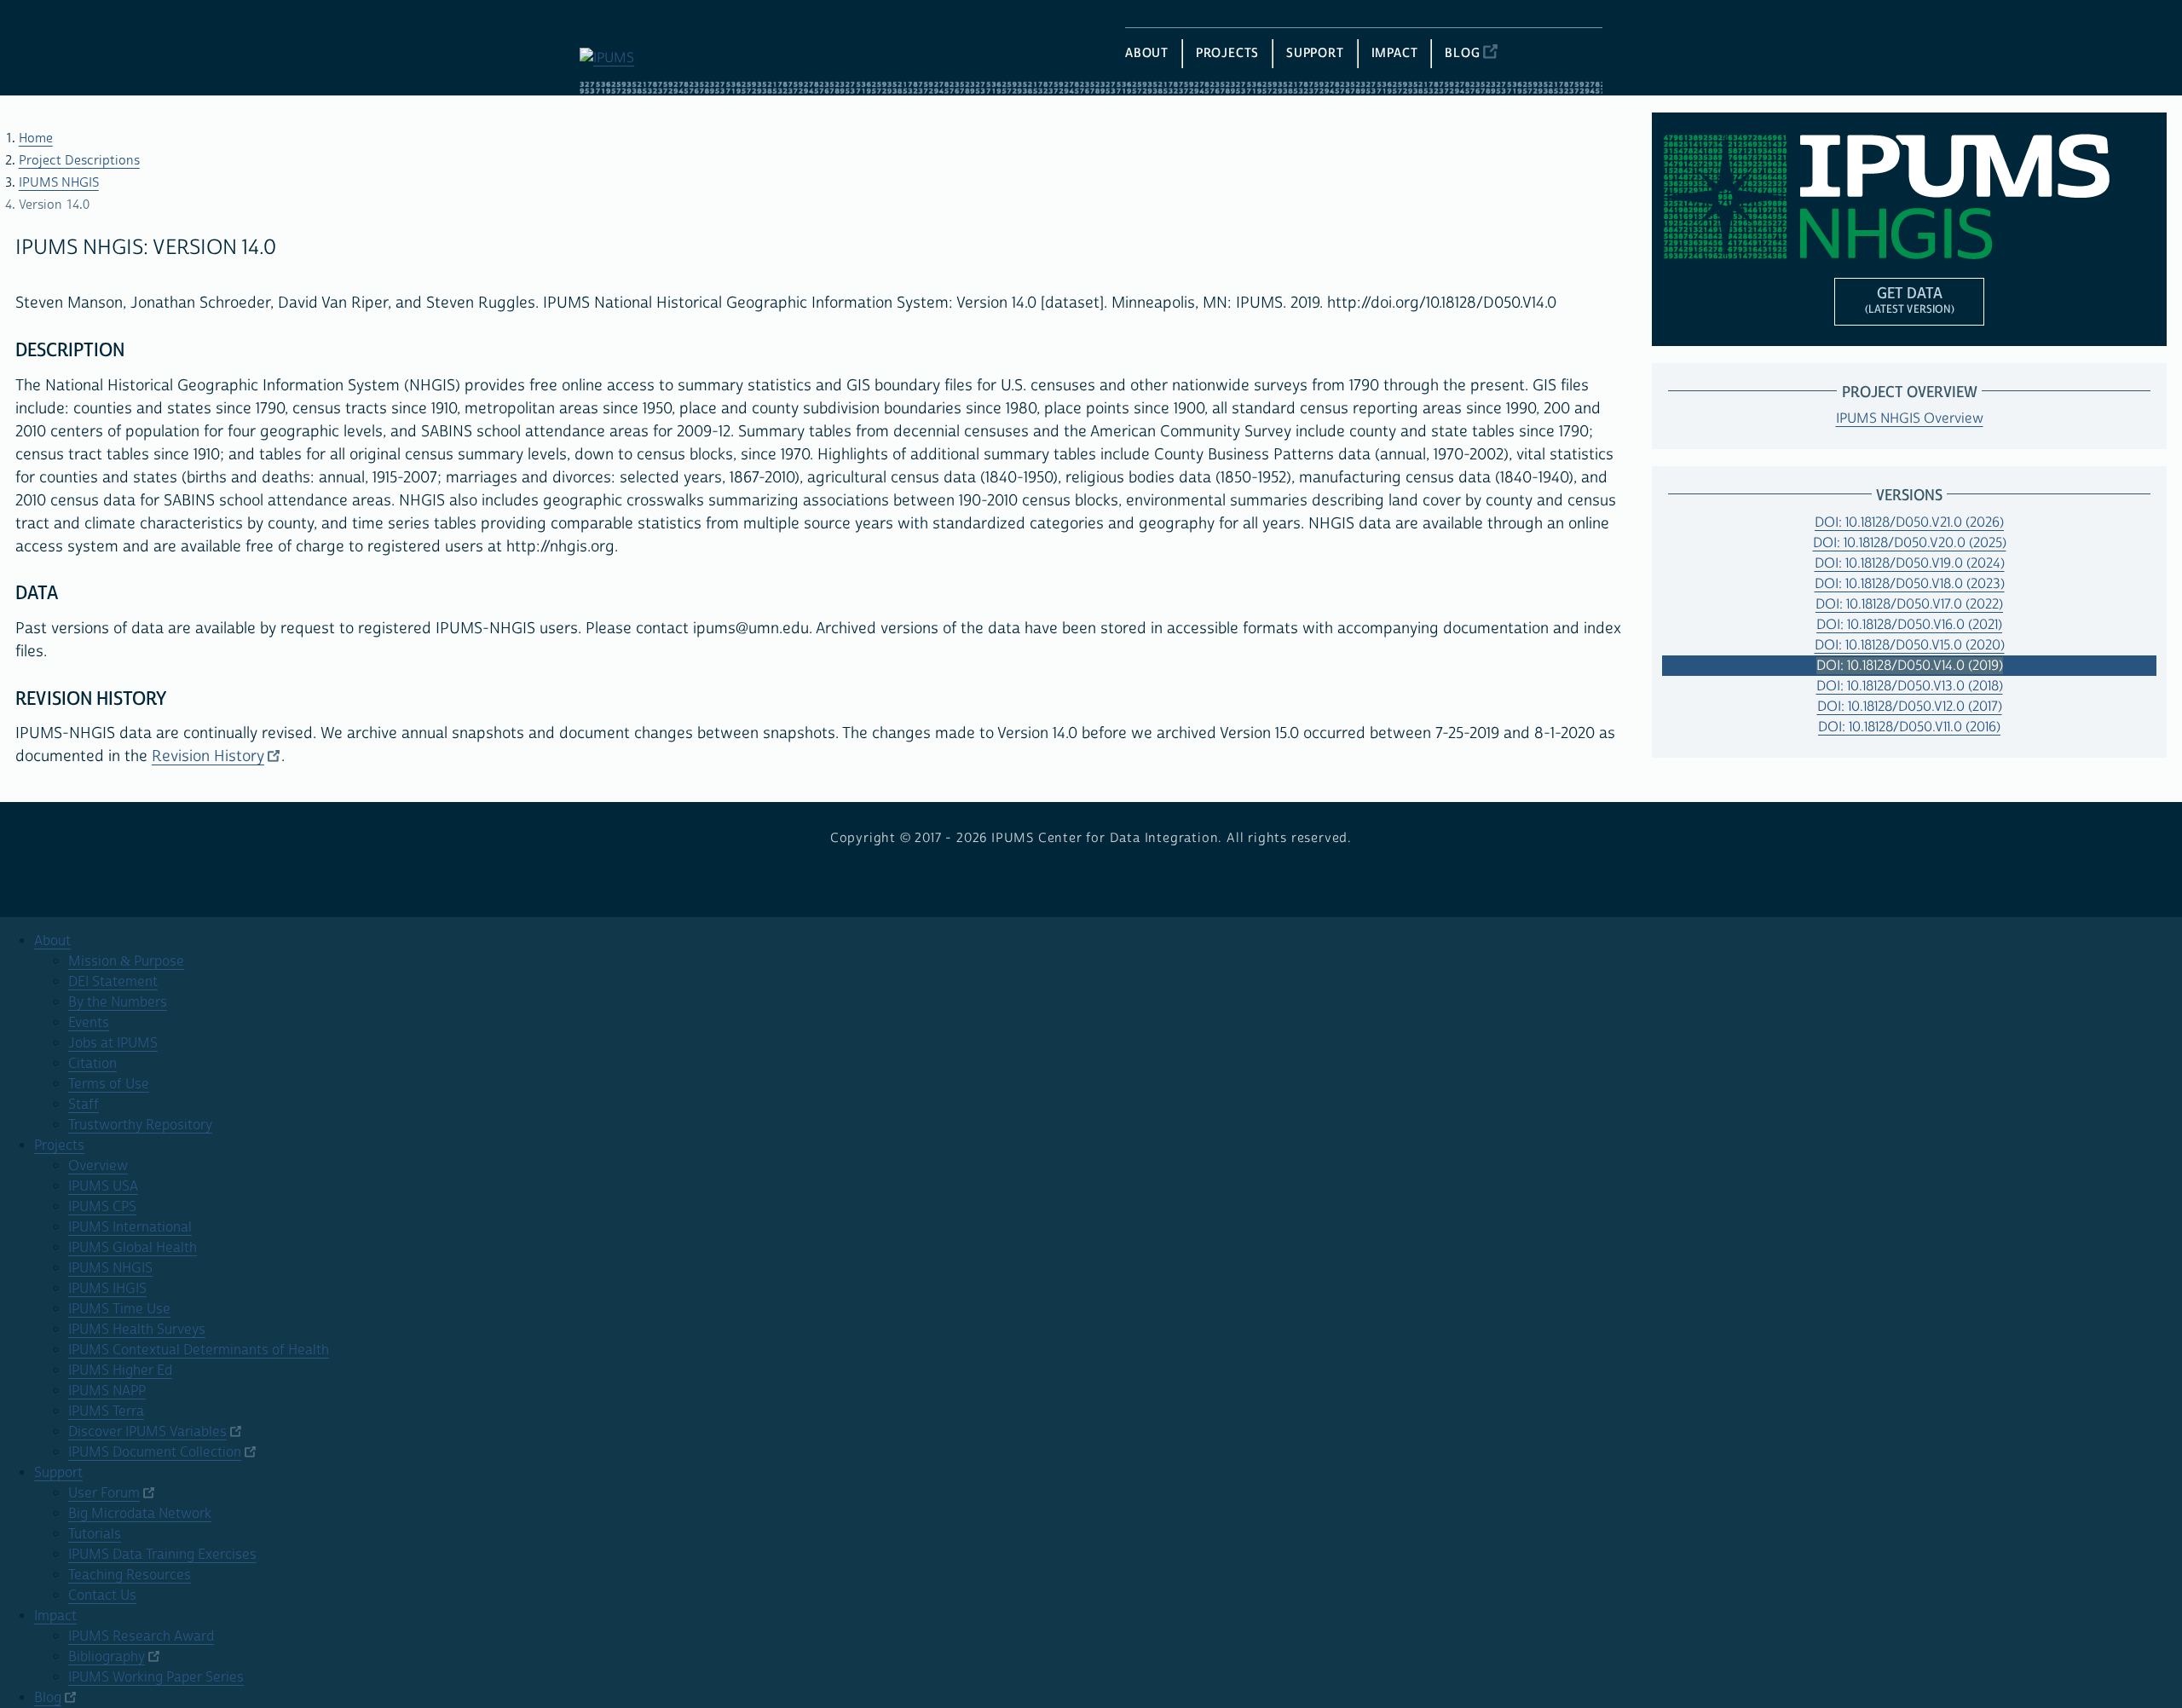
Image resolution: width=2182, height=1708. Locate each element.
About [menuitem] (1147, 53)
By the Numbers (118, 1002)
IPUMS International (130, 1227)
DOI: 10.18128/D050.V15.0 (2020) (1910, 645)
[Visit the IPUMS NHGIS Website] (1909, 196)
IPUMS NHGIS (59, 183)
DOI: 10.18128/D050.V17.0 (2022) (1909, 604)
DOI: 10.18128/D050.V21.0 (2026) (1909, 522)
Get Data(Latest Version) (1910, 300)
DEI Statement (113, 982)
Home (36, 138)
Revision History (208, 756)
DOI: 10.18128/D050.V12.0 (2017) (1910, 707)
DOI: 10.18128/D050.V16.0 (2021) (1909, 625)
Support (58, 1473)
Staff (84, 1105)
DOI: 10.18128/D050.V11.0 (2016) (1909, 727)
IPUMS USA (103, 1186)
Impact (55, 1616)
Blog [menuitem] (1462, 53)
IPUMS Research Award (141, 1636)
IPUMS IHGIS (107, 1289)
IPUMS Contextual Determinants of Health (199, 1350)
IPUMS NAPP (107, 1391)
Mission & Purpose (126, 961)
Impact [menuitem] (1395, 53)
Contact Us (102, 1595)
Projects (59, 1145)
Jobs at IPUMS (113, 1043)
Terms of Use (109, 1084)
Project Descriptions (79, 161)
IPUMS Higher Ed (120, 1370)
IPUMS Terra (106, 1411)
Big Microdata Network (140, 1514)
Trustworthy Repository (140, 1125)
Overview (98, 1166)
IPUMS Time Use (119, 1309)
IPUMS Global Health (133, 1248)
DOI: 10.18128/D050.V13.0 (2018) (1910, 686)
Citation (92, 1064)
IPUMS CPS (102, 1207)
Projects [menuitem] (1227, 53)
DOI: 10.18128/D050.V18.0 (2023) (1910, 584)
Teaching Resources (130, 1575)
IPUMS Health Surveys (137, 1330)
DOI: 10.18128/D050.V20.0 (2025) (1910, 543)
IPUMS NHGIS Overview (1910, 418)
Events (89, 1023)
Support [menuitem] (1315, 53)
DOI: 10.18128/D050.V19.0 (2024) (1910, 563)
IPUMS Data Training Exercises (162, 1555)
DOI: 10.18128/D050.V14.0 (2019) (1910, 666)
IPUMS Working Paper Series (156, 1677)
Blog (48, 1698)
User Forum (104, 1493)
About (52, 941)
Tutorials (95, 1534)
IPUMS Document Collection (155, 1452)
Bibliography (107, 1657)
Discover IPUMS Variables (147, 1432)
